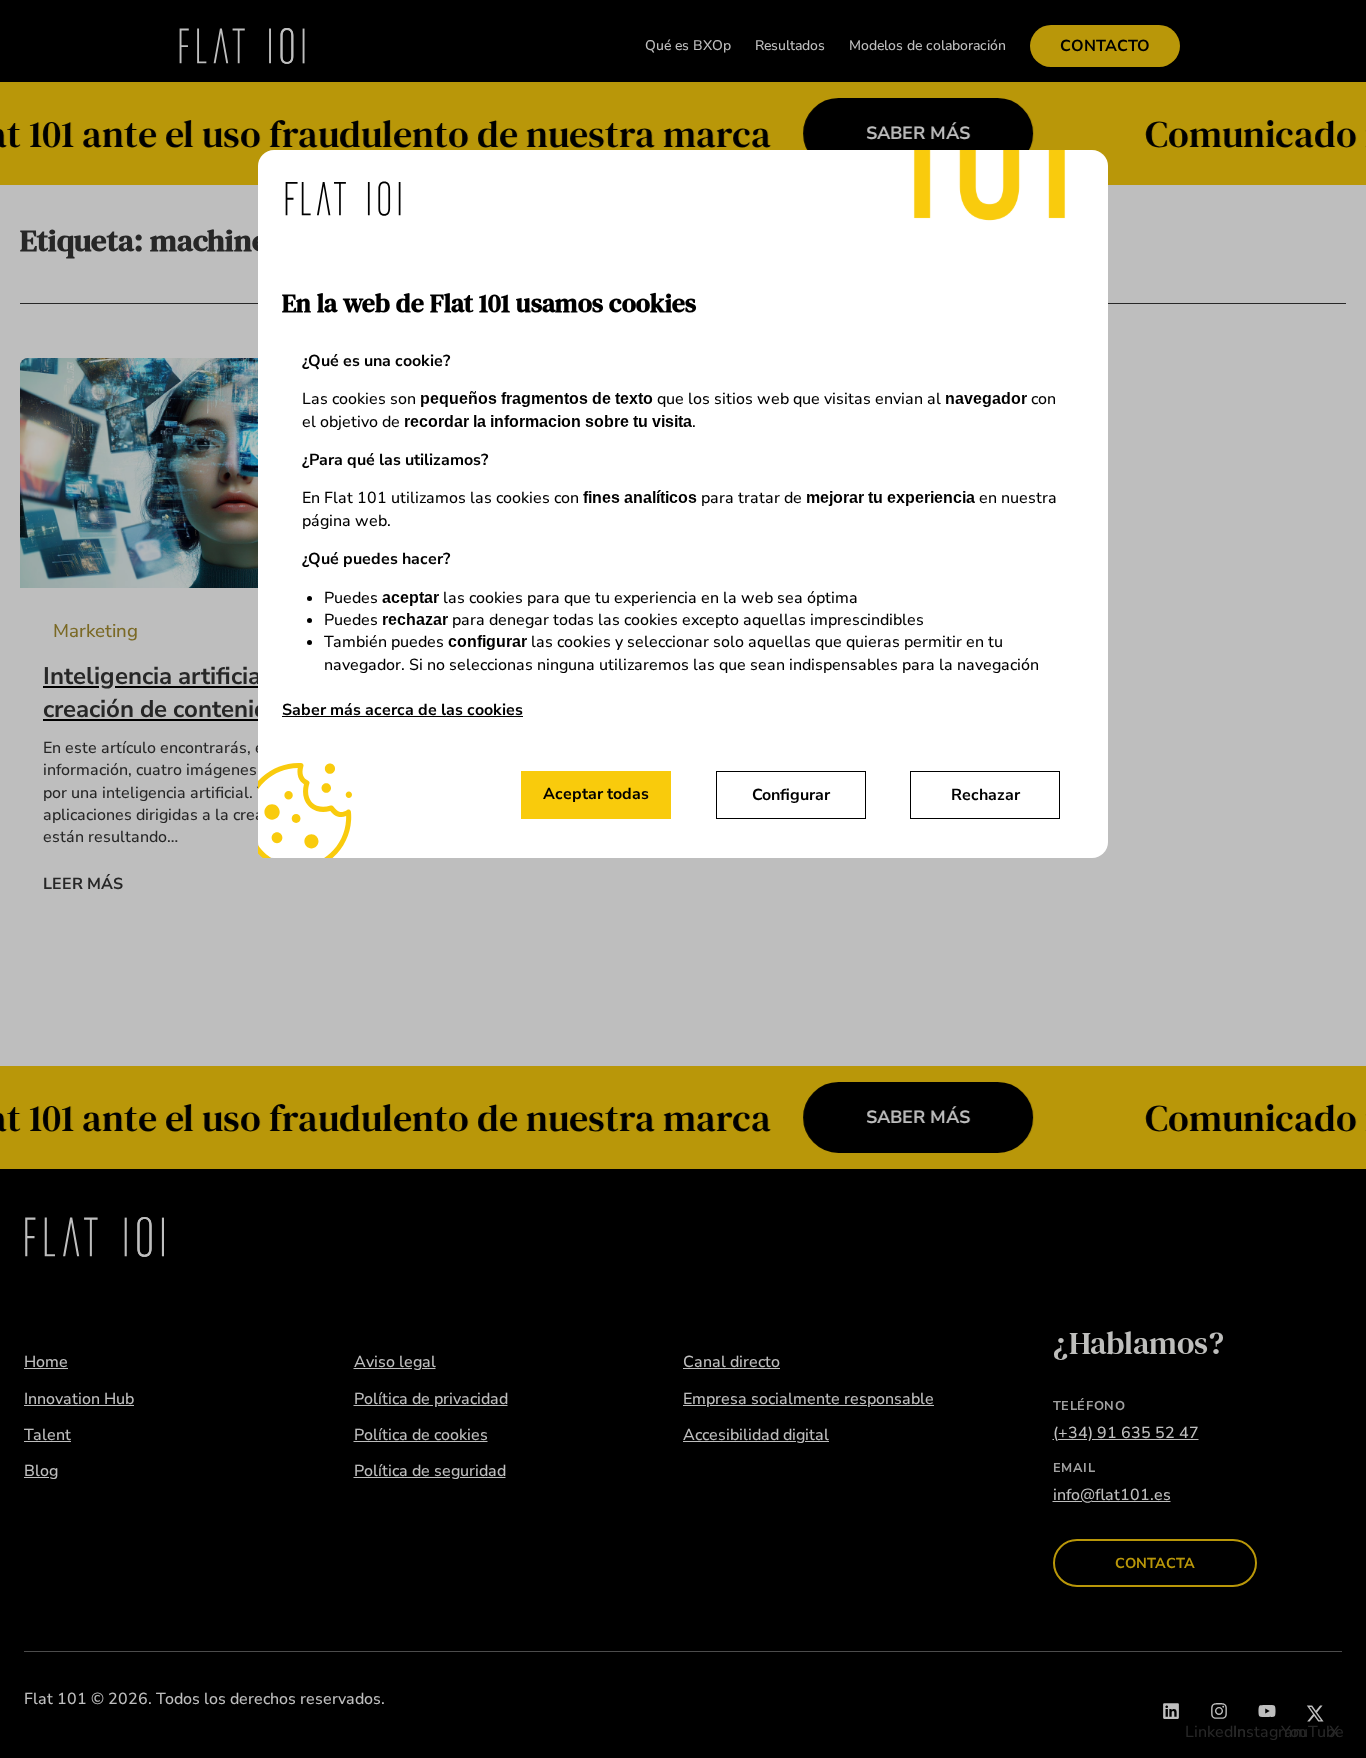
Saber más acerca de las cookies (402, 710)
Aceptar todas (596, 794)
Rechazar (985, 795)
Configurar (791, 795)
